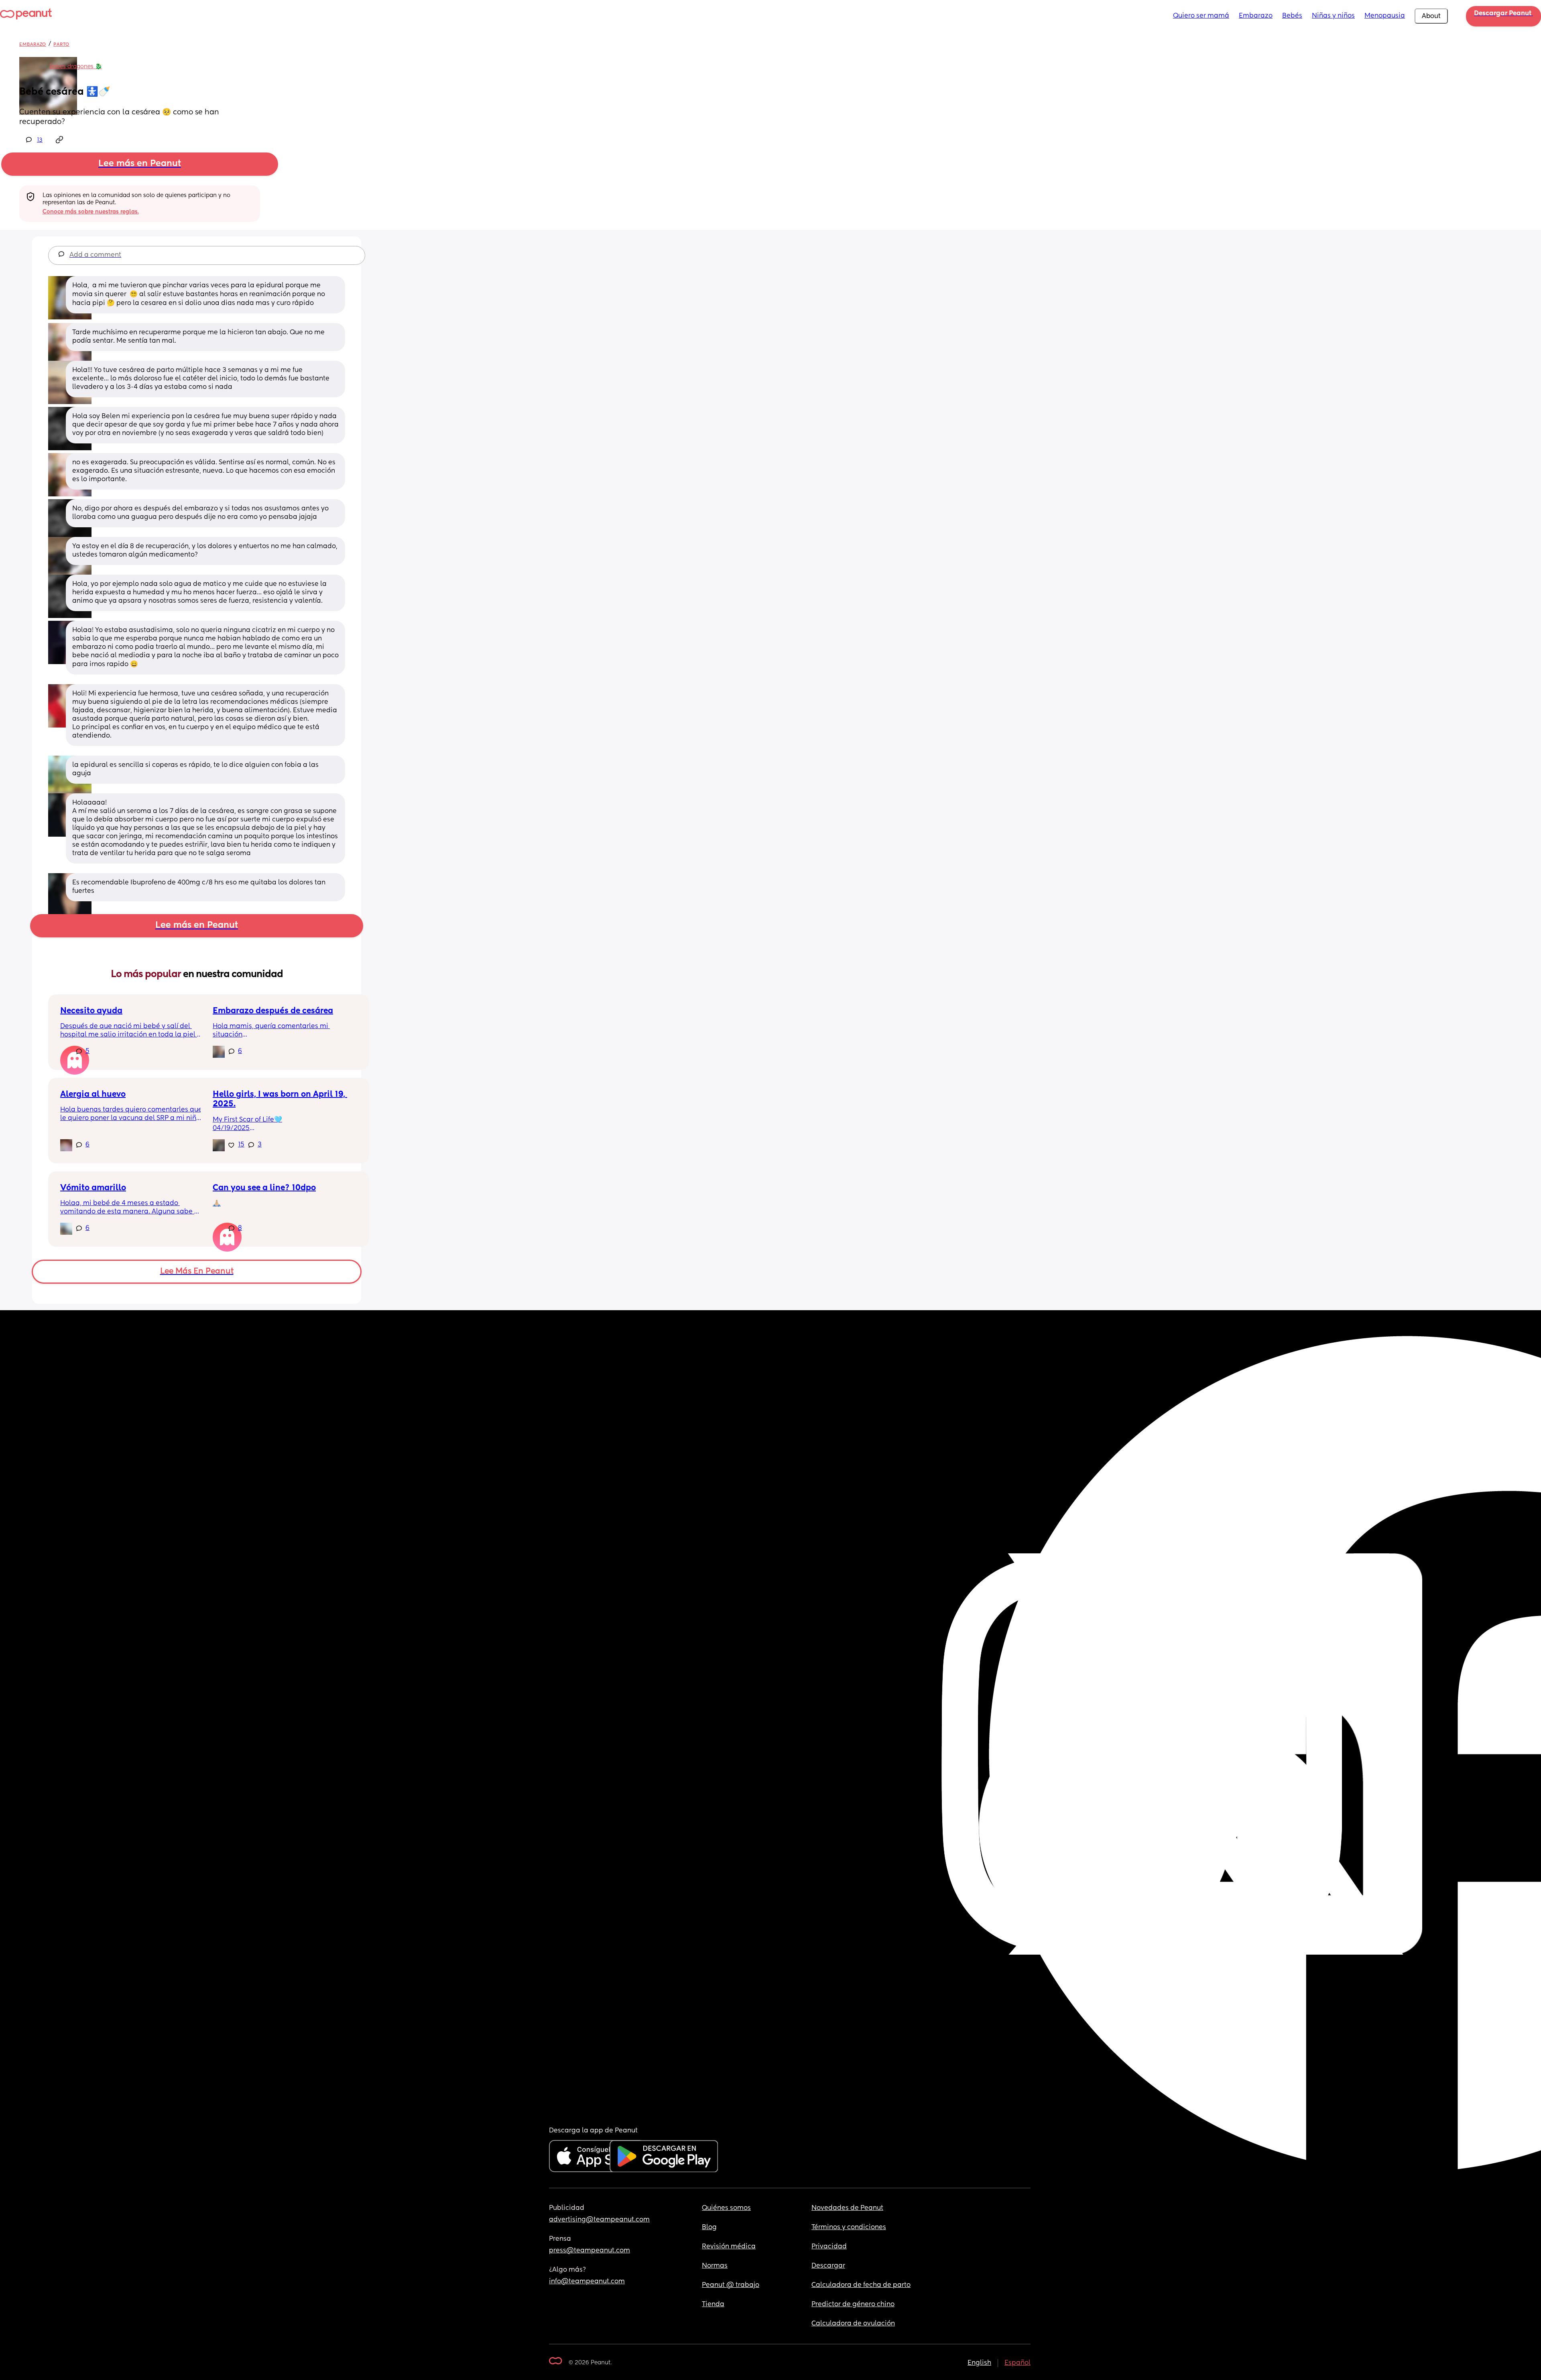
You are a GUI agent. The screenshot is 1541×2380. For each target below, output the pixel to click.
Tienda (713, 2305)
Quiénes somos (726, 2208)
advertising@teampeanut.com (599, 2220)
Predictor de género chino (853, 2305)
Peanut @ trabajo (731, 2285)
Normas (715, 2266)
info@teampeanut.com (587, 2282)
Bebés (1292, 16)
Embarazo (1256, 16)
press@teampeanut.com (590, 2251)
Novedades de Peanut (847, 2208)
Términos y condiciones (849, 2228)
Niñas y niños (1333, 16)
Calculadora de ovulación (853, 2324)
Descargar (828, 2266)
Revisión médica (729, 2247)
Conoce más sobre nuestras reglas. (91, 212)
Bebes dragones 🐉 (76, 67)
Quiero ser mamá (1201, 16)
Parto (61, 44)
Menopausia (1385, 16)
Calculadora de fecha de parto (861, 2285)
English (979, 2363)
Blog (709, 2228)
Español (1018, 2363)
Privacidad (829, 2247)
